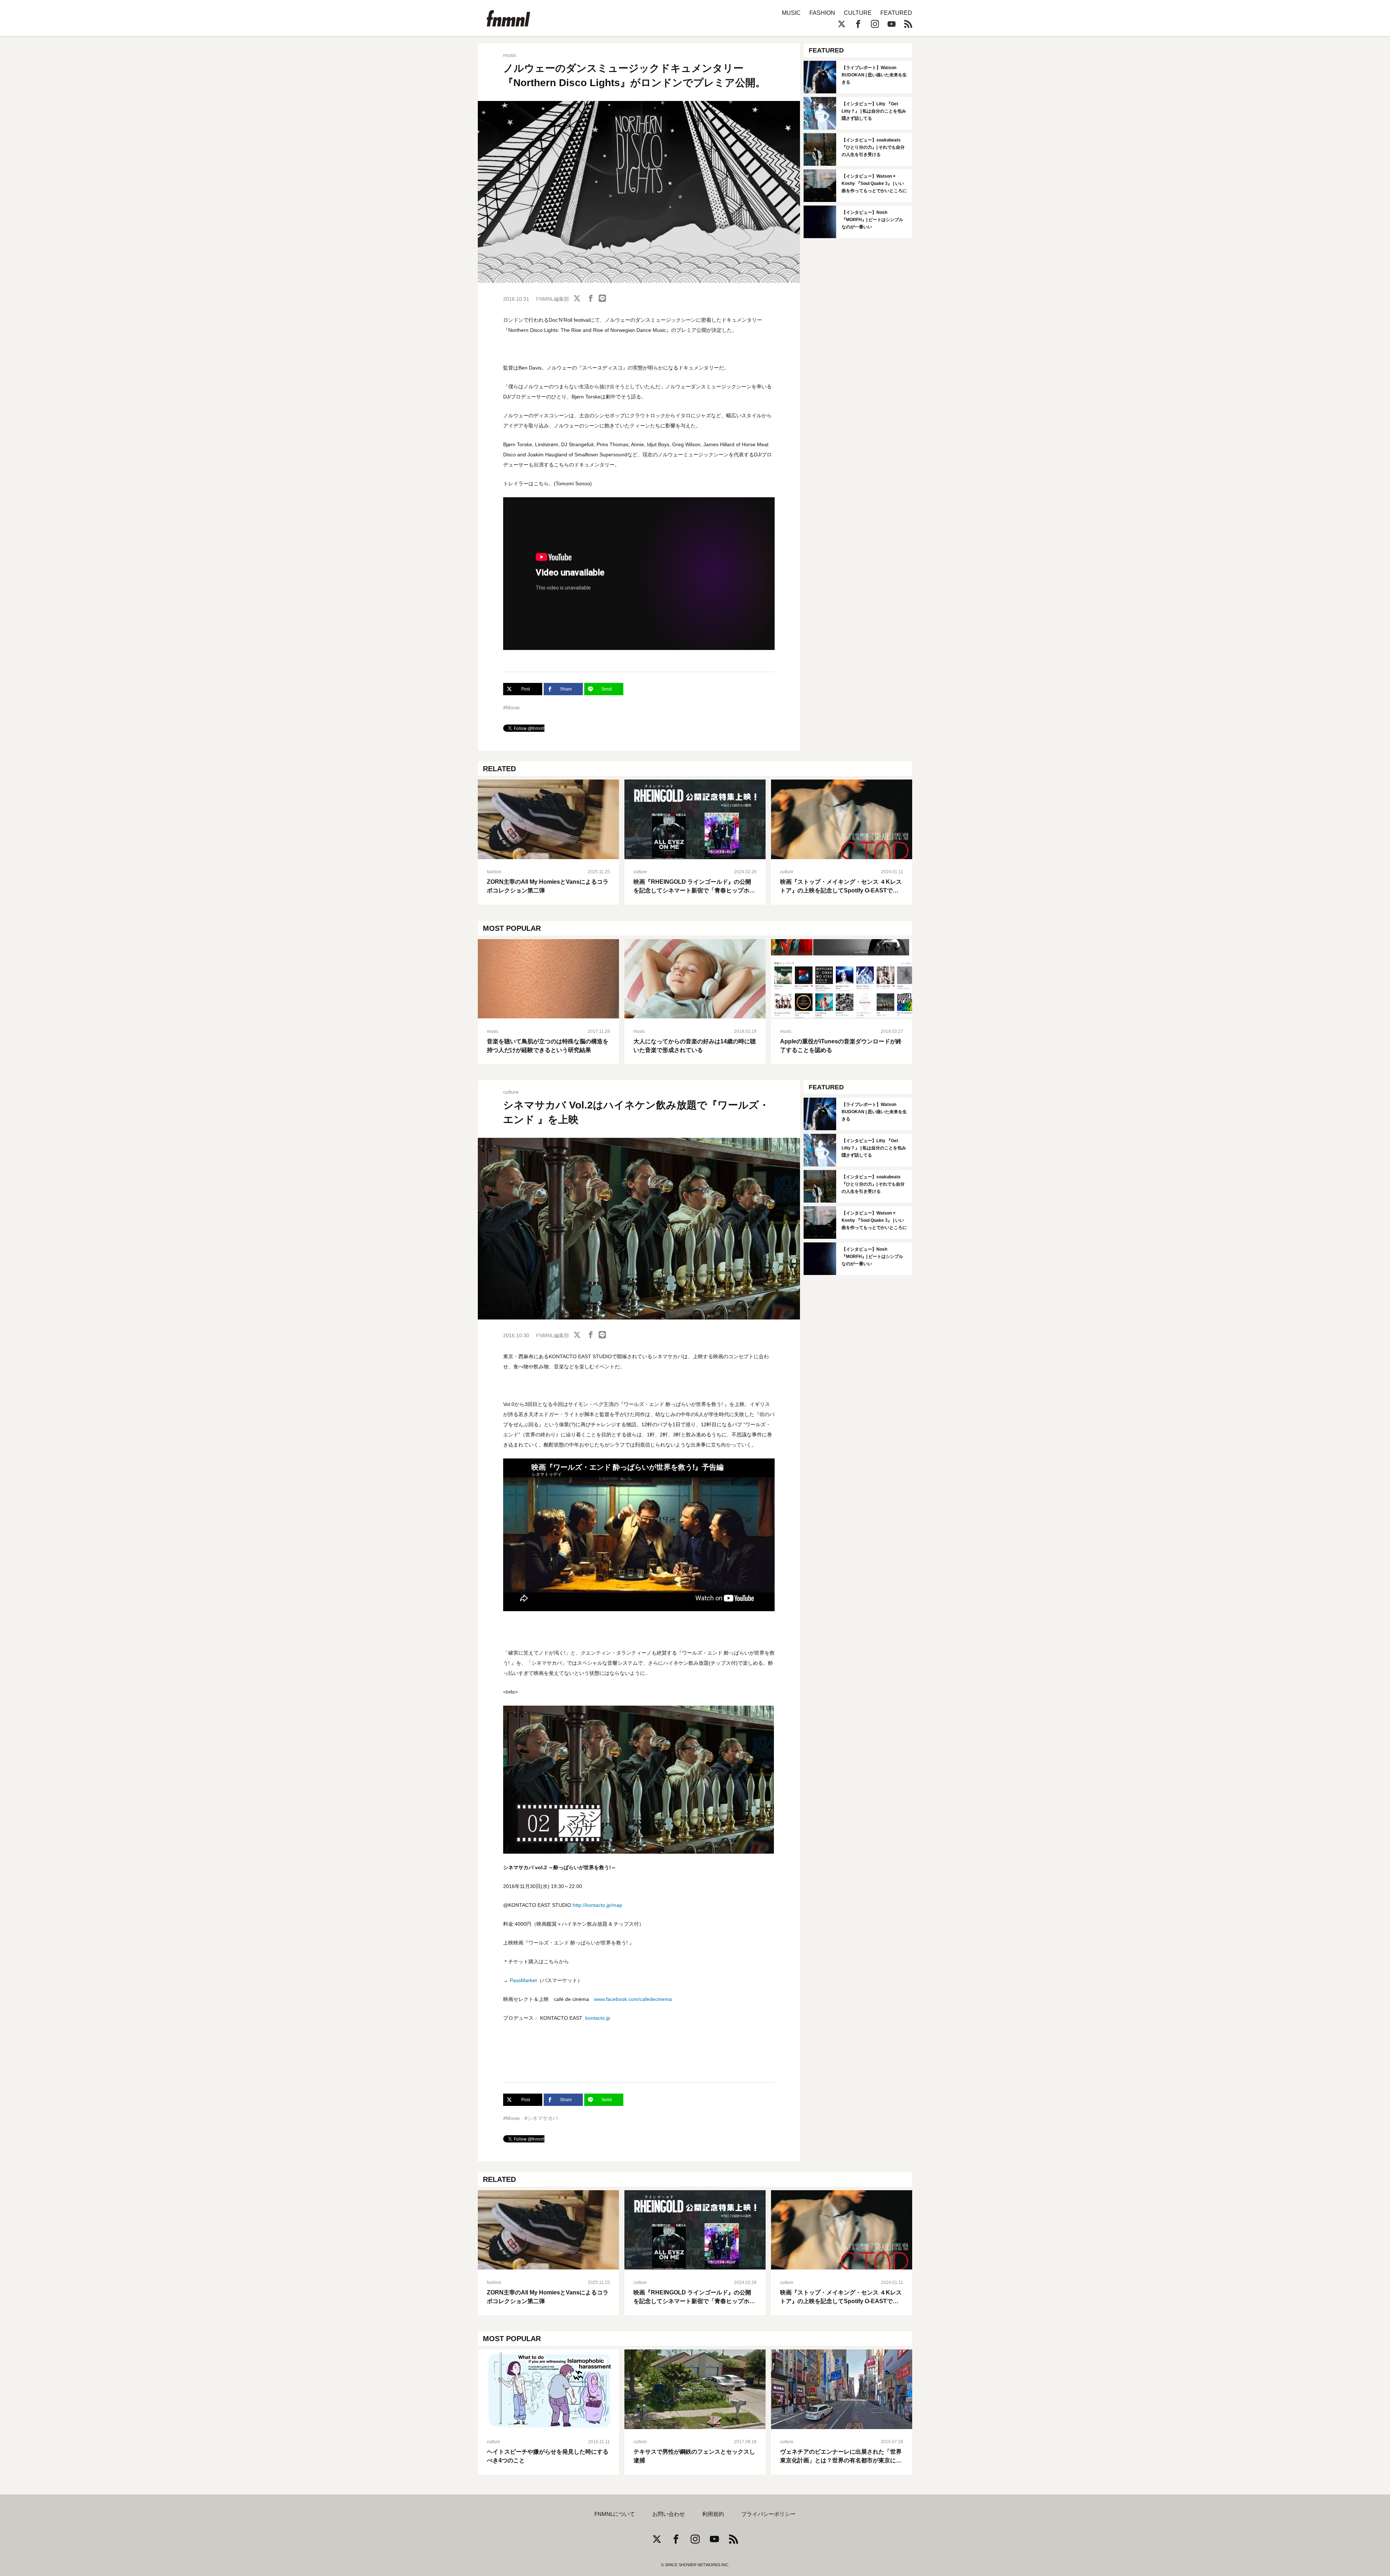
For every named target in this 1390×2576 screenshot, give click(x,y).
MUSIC (791, 13)
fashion (494, 872)
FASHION (822, 13)
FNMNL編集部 (553, 299)
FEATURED (896, 13)
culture (640, 872)
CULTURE (858, 13)
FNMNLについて (615, 2514)
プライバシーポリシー (768, 2514)
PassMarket (523, 1980)
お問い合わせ (669, 2514)
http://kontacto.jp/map (597, 1905)
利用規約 (713, 2514)
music (510, 55)
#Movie (511, 708)
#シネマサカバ (541, 2118)
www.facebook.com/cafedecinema (633, 1999)
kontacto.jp (598, 2018)
